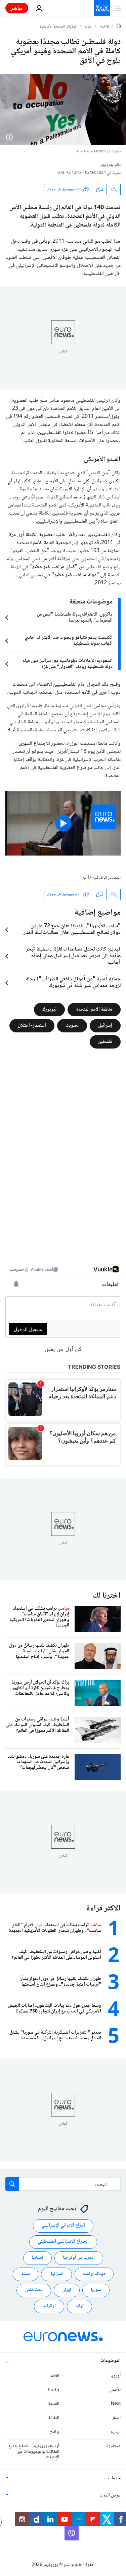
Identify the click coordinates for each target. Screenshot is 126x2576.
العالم (89, 27)
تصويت (72, 1025)
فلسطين (105, 1041)
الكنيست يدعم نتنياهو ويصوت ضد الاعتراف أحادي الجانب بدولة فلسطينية (69, 641)
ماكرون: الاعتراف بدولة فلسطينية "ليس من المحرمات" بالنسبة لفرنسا (75, 618)
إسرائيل (105, 1025)
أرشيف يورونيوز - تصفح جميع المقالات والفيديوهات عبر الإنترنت (34, 2451)
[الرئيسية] (119, 27)
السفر (116, 2418)
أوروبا (116, 2376)
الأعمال (115, 2390)
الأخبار (104, 27)
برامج (55, 2432)
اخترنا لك (107, 1596)
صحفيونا (113, 2446)
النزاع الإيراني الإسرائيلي (63, 2226)
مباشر (17, 8)
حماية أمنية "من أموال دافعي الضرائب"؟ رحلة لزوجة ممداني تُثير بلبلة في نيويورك (73, 983)
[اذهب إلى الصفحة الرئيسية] (102, 8)
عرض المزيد (110, 2495)
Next (116, 2404)
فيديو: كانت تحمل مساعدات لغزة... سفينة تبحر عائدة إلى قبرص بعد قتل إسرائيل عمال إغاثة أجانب (73, 956)
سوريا (96, 2290)
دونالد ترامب (94, 2274)
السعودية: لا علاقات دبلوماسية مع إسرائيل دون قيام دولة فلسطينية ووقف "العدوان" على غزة (68, 664)
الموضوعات (111, 2361)
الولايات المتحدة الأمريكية (58, 27)
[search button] (12, 2184)
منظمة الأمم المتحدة (94, 1009)
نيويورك (49, 1009)
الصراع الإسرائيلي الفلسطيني (63, 2242)
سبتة (26, 2274)
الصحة (54, 2404)
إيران (67, 2290)
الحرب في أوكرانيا (79, 2258)
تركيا (79, 2306)
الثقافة (54, 2418)
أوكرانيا (49, 2306)
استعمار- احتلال (32, 1025)
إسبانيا (37, 2258)
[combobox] (63, 2184)
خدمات (114, 2478)
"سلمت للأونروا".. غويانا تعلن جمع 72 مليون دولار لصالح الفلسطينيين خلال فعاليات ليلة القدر (72, 930)
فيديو (116, 2432)
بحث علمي (34, 2290)
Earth (53, 2390)
